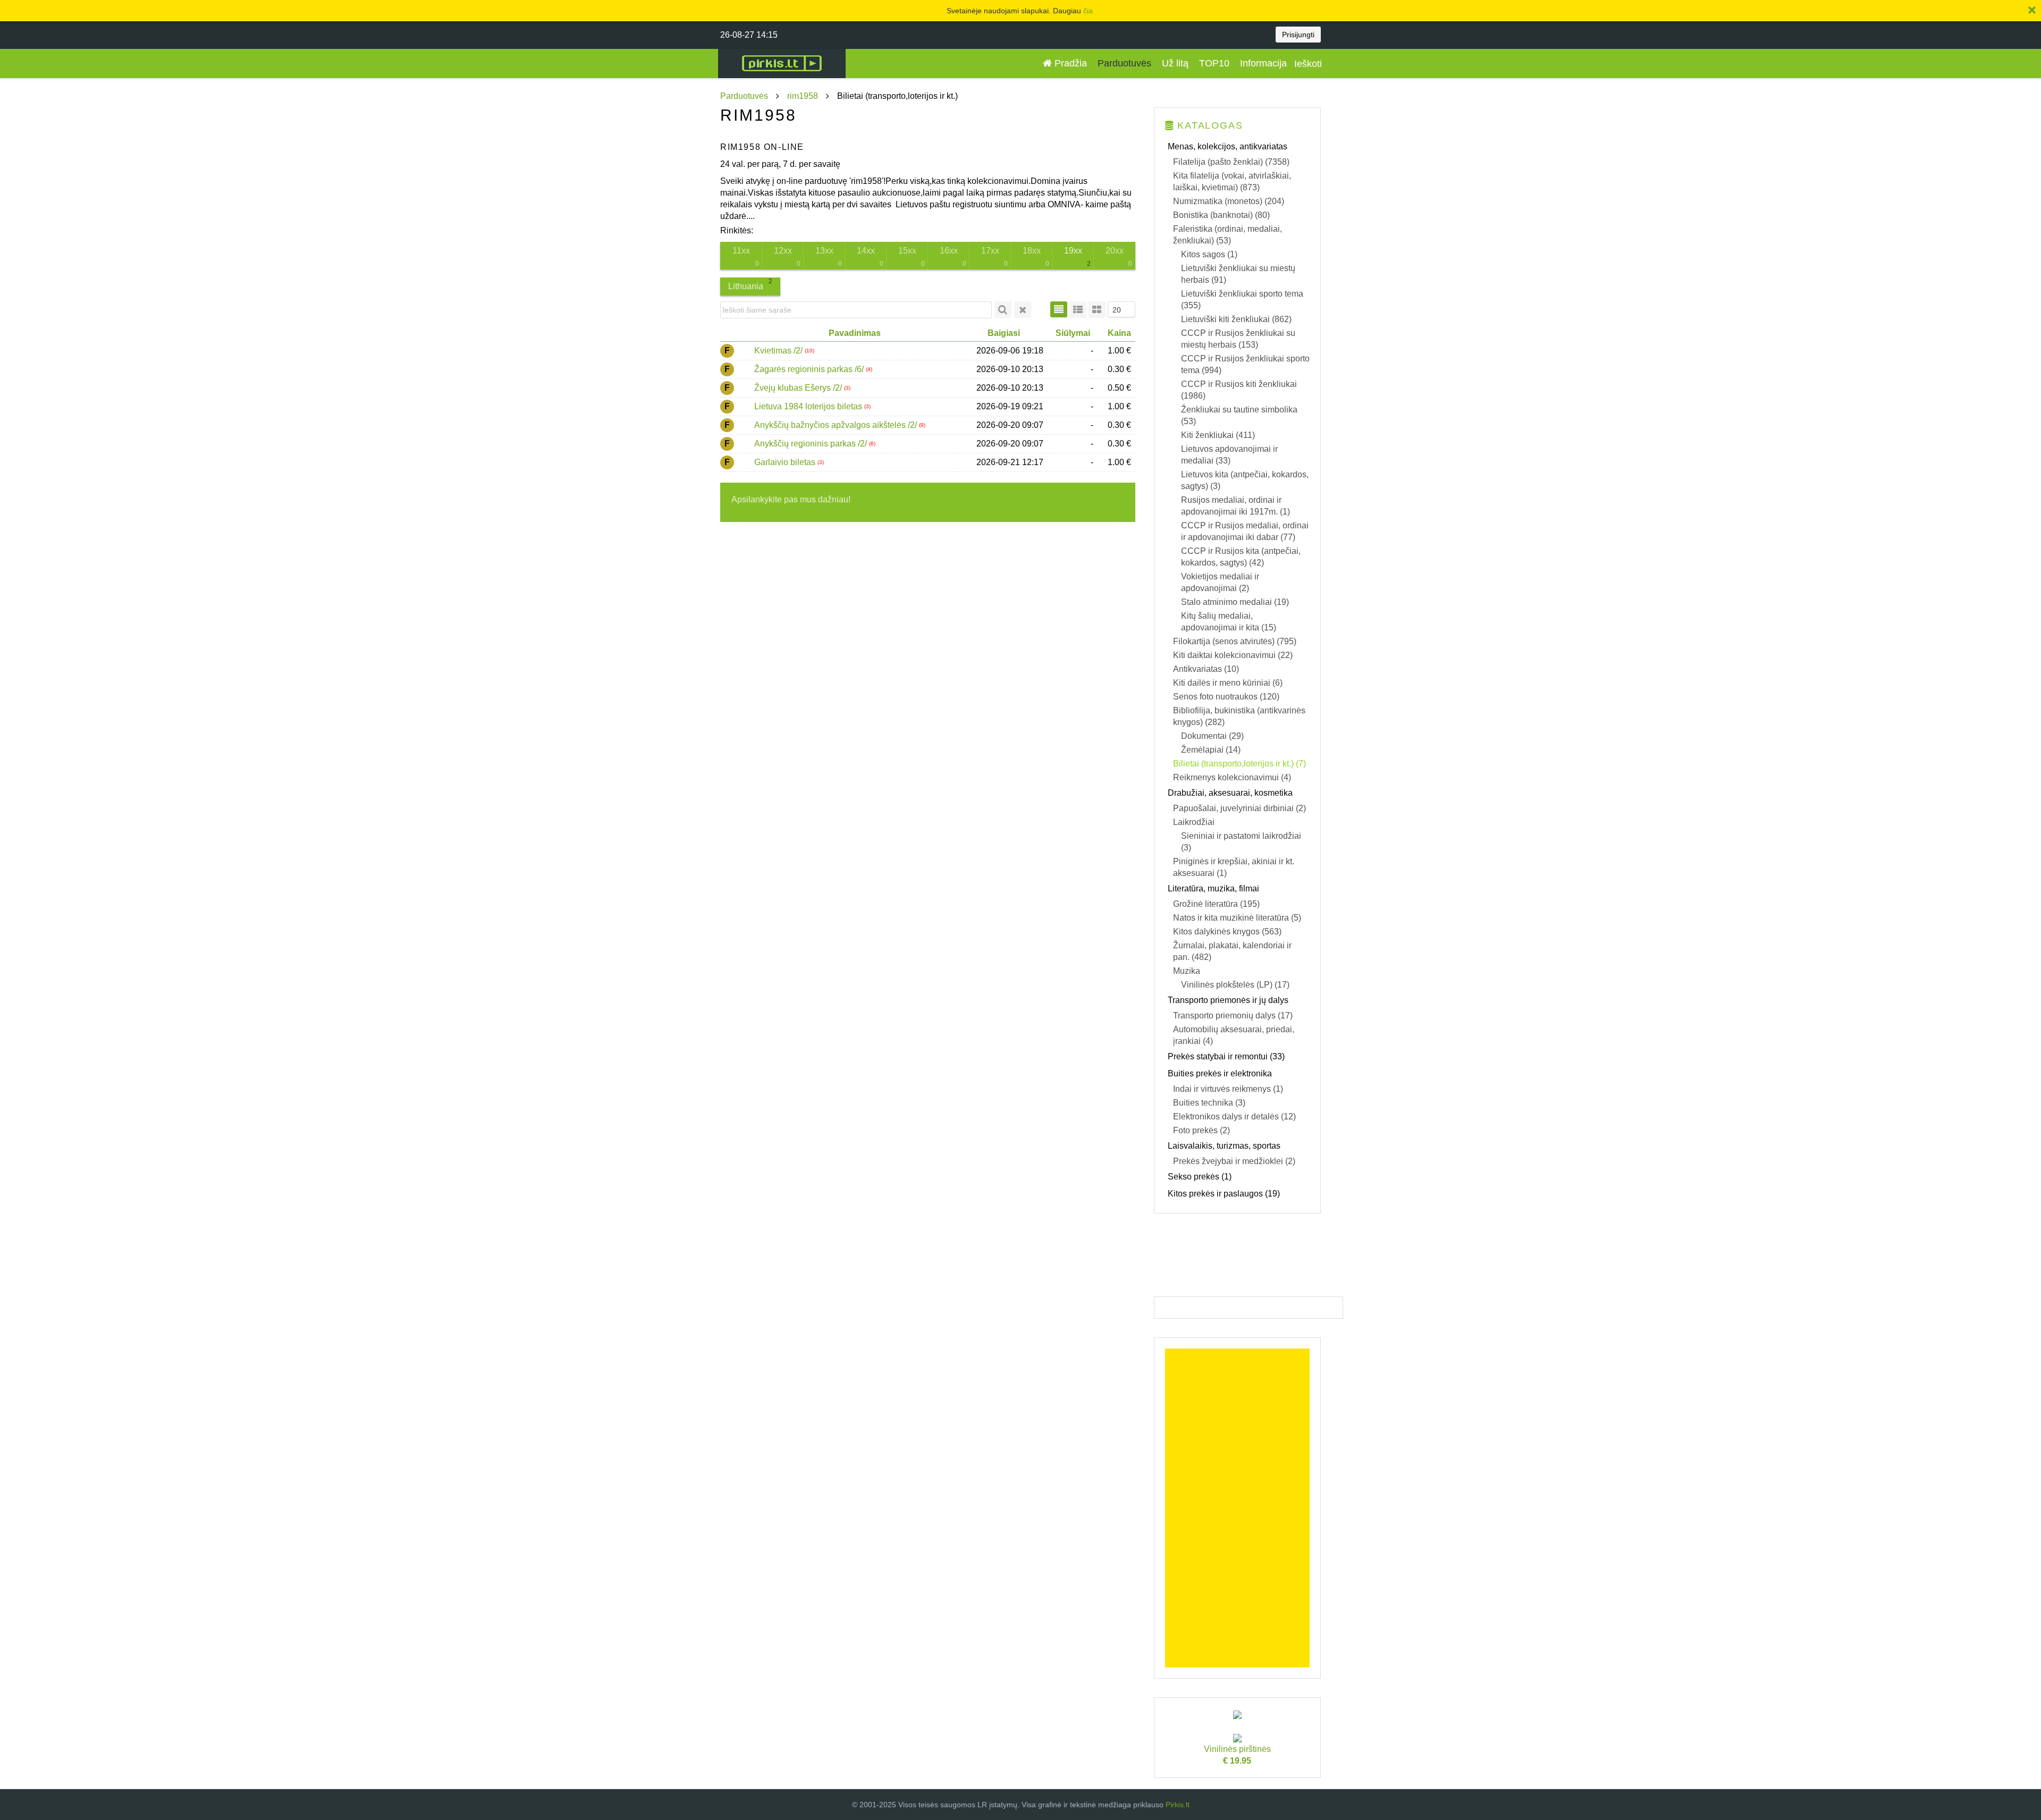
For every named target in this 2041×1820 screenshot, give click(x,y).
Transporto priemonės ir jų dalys (1228, 1000)
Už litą (1175, 63)
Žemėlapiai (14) (1211, 750)
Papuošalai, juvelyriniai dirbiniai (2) (1239, 808)
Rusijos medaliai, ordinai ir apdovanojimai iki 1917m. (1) (1235, 506)
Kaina (1119, 333)
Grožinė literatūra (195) (1216, 904)
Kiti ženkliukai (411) (1218, 435)
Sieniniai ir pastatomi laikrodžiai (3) (1241, 842)
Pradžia (1069, 63)
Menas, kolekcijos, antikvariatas (1228, 146)
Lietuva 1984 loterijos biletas (809, 406)
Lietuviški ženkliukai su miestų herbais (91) (1238, 274)
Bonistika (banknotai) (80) (1221, 215)
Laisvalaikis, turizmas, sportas (1224, 1146)
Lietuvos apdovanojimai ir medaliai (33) (1229, 455)
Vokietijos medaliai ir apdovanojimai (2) (1220, 582)
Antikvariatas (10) (1206, 669)
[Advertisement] (1238, 1508)
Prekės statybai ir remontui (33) (1226, 1056)
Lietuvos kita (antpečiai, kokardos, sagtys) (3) (1245, 480)
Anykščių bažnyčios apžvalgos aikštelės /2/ (837, 425)
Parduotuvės (1124, 63)
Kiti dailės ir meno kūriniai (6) (1228, 683)
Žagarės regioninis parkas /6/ (810, 369)
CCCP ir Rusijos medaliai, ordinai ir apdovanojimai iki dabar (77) (1245, 531)
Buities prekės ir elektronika (1220, 1073)
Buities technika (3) (1209, 1103)
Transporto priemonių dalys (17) (1233, 1016)
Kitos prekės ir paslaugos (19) (1224, 1194)
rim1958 (803, 96)
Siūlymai (1073, 333)
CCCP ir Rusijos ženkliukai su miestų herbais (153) (1238, 339)
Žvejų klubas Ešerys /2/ (799, 388)
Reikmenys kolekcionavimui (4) (1232, 777)
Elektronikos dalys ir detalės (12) (1234, 1117)
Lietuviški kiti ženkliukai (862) (1236, 319)
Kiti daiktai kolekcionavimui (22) (1233, 655)
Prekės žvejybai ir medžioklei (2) (1234, 1161)
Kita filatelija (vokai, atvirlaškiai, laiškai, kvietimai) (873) (1232, 182)
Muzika (1187, 971)
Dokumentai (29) (1212, 736)
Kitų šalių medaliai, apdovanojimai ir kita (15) (1229, 622)
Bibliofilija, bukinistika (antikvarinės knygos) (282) (1239, 716)
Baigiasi (1004, 333)
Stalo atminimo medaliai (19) (1235, 602)
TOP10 (1214, 63)
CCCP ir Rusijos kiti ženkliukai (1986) (1239, 390)
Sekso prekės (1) (1200, 1177)
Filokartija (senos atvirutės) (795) (1235, 641)
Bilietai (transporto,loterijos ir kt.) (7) (1239, 764)
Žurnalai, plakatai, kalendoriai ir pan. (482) (1232, 951)
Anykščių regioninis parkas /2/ (812, 444)
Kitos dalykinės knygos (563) (1227, 932)
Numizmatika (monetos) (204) (1229, 201)
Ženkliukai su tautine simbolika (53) (1239, 415)
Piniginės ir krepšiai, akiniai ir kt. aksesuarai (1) (1234, 867)
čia (1088, 11)
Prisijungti (1298, 35)
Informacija (1263, 63)
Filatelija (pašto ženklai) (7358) (1231, 162)
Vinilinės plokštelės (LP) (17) (1235, 985)
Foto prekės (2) (1201, 1130)
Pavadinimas (855, 333)
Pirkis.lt (1178, 1805)
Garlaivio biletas (786, 462)
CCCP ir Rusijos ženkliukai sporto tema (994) (1245, 364)
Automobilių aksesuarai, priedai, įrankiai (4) (1234, 1035)
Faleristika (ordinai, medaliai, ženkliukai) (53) (1228, 235)
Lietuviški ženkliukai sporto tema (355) (1242, 300)
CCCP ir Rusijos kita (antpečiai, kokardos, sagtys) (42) (1241, 557)
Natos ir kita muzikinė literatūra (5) (1237, 918)
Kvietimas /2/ (779, 351)
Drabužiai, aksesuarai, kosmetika (1230, 793)
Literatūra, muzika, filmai (1213, 888)
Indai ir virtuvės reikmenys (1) (1228, 1089)
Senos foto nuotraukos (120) (1226, 697)
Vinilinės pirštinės (1237, 1755)
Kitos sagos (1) (1209, 254)
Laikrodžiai (1194, 822)
